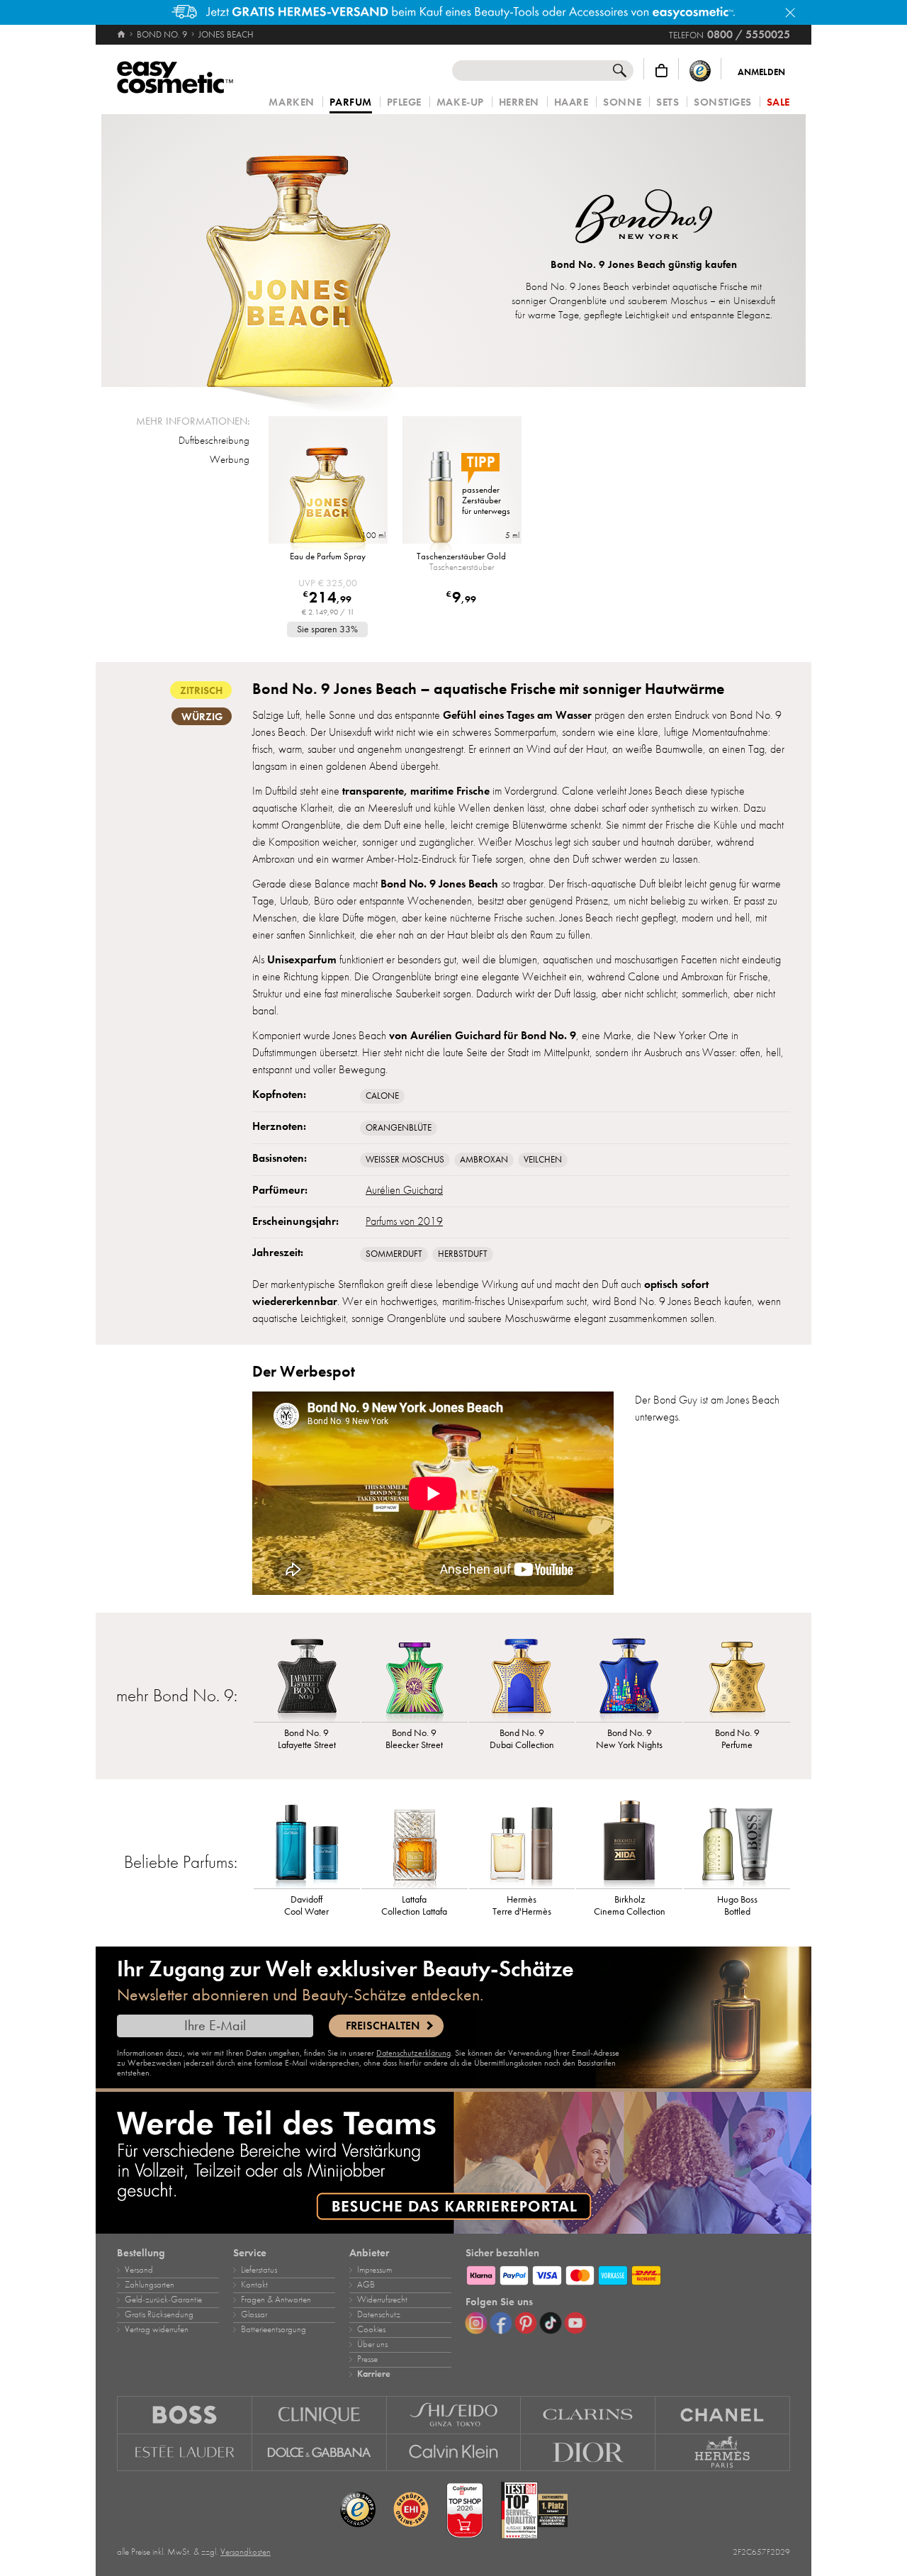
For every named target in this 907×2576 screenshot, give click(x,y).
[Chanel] (723, 2415)
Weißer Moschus (405, 1160)
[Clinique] (320, 2415)
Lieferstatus (259, 2270)
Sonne (622, 102)
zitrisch (201, 690)
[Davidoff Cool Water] (307, 1842)
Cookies (371, 2329)
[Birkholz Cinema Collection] (629, 1842)
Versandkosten (246, 2552)
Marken (291, 102)
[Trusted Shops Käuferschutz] (700, 71)
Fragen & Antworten (276, 2300)
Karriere (374, 2374)
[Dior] (588, 2453)
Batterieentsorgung (274, 2329)
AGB (366, 2285)
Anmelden (761, 72)
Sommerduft (394, 1254)
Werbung (230, 459)
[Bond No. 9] (644, 218)
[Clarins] (588, 2415)
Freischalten (383, 2026)
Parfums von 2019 (404, 1221)
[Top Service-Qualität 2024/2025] (534, 2510)
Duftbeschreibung (214, 440)
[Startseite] (122, 35)
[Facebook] (501, 2323)
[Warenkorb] (661, 71)
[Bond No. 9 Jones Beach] (298, 251)
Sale (778, 102)
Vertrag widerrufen (157, 2329)
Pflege (404, 102)
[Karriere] (453, 2163)
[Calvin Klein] (454, 2453)
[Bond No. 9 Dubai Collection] (522, 1676)
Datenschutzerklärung (413, 2053)
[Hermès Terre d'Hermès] (522, 1842)
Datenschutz (379, 2314)
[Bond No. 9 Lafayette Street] (307, 1676)
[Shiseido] (454, 2415)
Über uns (372, 2344)
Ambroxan (484, 1160)
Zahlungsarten (150, 2285)
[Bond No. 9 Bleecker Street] (415, 1676)
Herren (519, 102)
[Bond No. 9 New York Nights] (629, 1676)
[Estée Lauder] (185, 2453)
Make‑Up (460, 102)
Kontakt (254, 2285)
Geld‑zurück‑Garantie (163, 2300)
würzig (202, 717)
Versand (139, 2270)
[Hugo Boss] (185, 2415)
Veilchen (543, 1160)
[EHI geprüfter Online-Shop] (411, 2510)
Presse (367, 2359)
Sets (667, 102)
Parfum (351, 103)
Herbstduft (463, 1254)
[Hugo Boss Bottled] (737, 1842)
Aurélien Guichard (404, 1190)
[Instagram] (476, 2323)
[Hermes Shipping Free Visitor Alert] (453, 12)
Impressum (374, 2270)
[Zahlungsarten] (628, 2273)
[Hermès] (723, 2453)
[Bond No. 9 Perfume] (737, 1676)
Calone (382, 1096)
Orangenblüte (399, 1128)
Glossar (254, 2314)
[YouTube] (575, 2323)
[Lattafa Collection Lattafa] (415, 1842)
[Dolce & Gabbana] (320, 2453)
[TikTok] (551, 2323)
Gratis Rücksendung (159, 2314)
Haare (571, 102)
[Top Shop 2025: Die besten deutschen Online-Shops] (465, 2510)
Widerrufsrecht (382, 2300)
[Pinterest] (526, 2323)
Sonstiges (723, 102)
